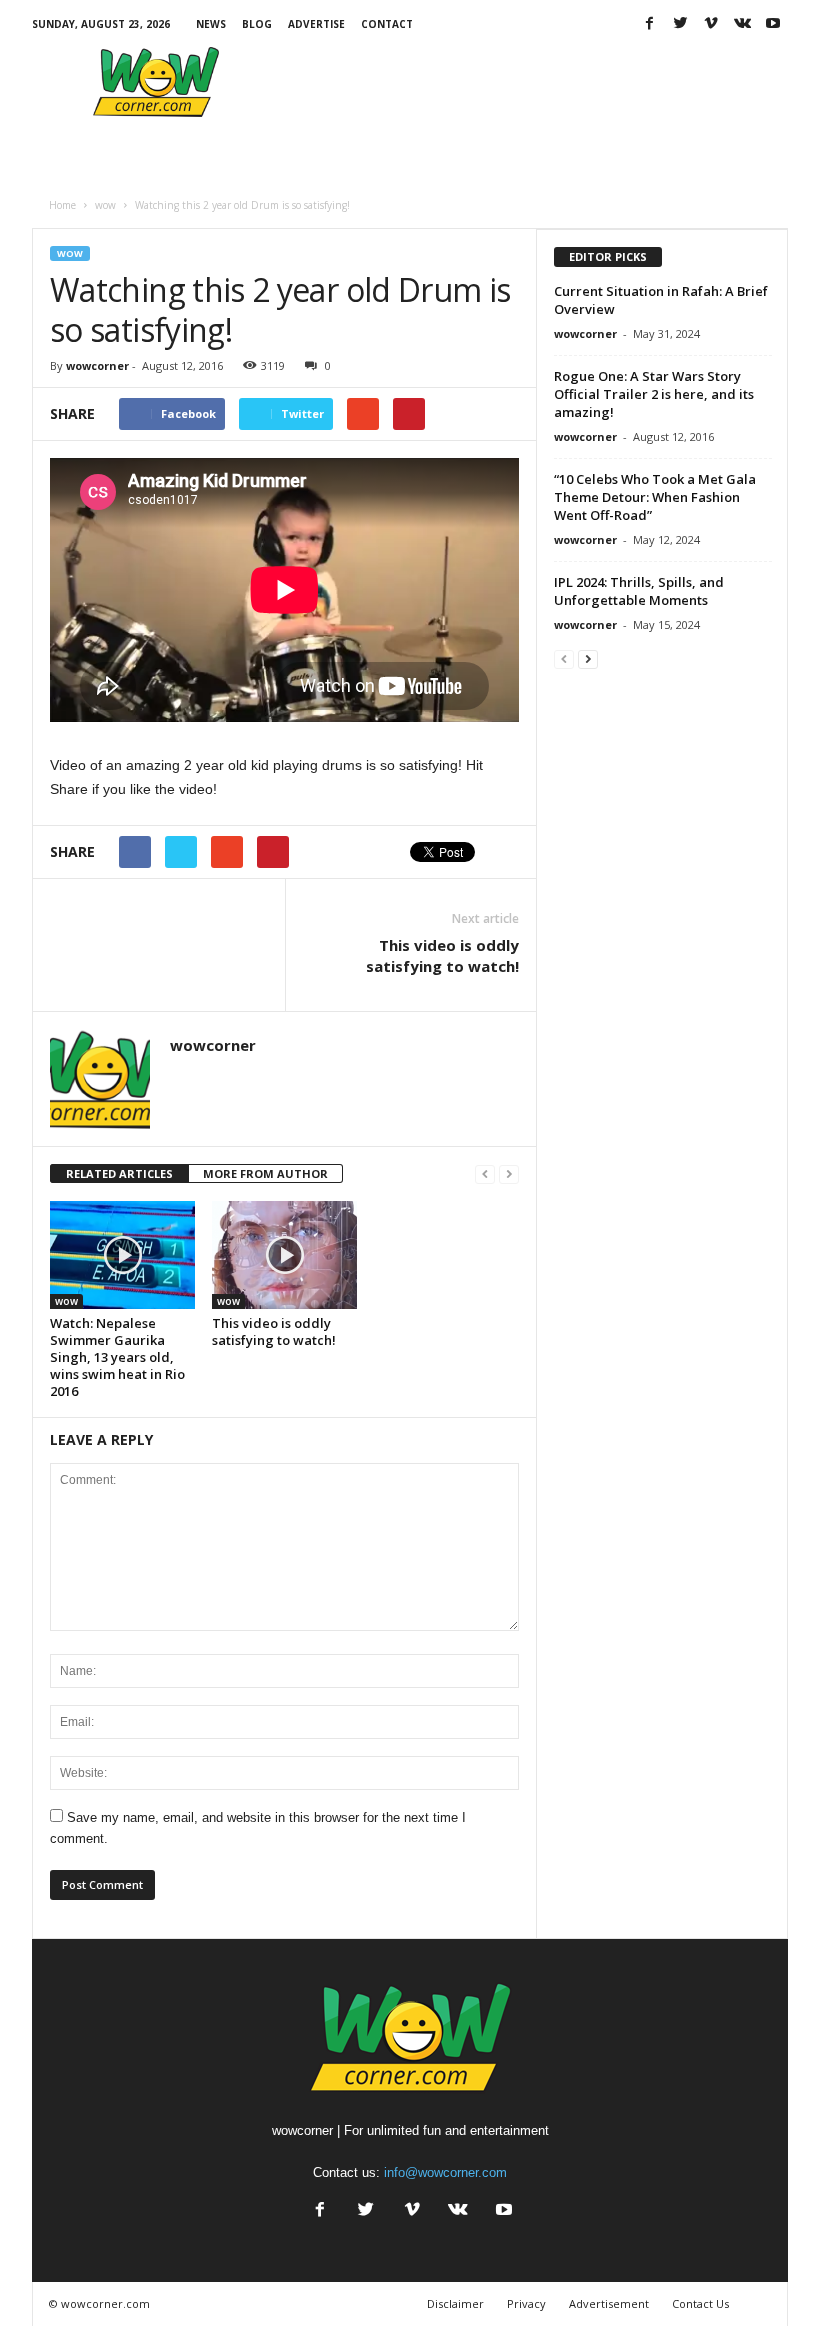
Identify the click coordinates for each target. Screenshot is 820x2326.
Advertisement (609, 2303)
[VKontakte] (742, 24)
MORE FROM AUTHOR (265, 1173)
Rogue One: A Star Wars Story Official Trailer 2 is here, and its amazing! (654, 394)
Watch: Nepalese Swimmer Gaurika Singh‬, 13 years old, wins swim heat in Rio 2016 (117, 1357)
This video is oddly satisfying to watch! (442, 955)
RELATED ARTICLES (119, 1173)
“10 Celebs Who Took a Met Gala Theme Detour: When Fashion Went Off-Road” (655, 497)
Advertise (316, 24)
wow (70, 253)
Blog (257, 24)
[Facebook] (649, 24)
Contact (387, 24)
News (211, 24)
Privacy (526, 2303)
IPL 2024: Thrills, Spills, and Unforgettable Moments (639, 591)
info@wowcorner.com (445, 2172)
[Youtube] (773, 24)
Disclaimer (455, 2303)
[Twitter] (680, 24)
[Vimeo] (711, 24)
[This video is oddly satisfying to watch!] (284, 1255)
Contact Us (700, 2303)
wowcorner (97, 365)
